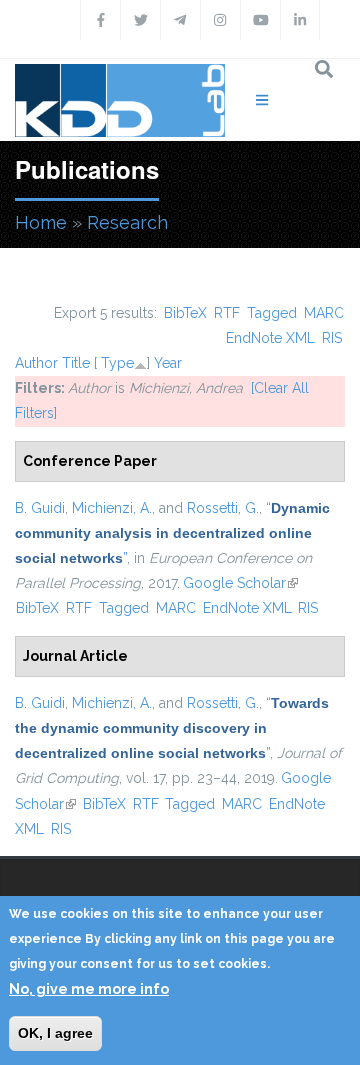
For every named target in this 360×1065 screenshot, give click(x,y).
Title (76, 363)
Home (41, 222)
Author (36, 363)
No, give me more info (89, 989)
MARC (324, 313)
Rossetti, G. (223, 508)
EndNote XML (270, 338)
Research (127, 222)
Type (117, 363)
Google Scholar (240, 583)
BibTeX (185, 313)
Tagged (272, 313)
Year (168, 363)
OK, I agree (55, 1033)
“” (172, 533)
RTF (227, 313)
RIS (332, 338)
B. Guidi (40, 508)
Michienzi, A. (112, 508)
